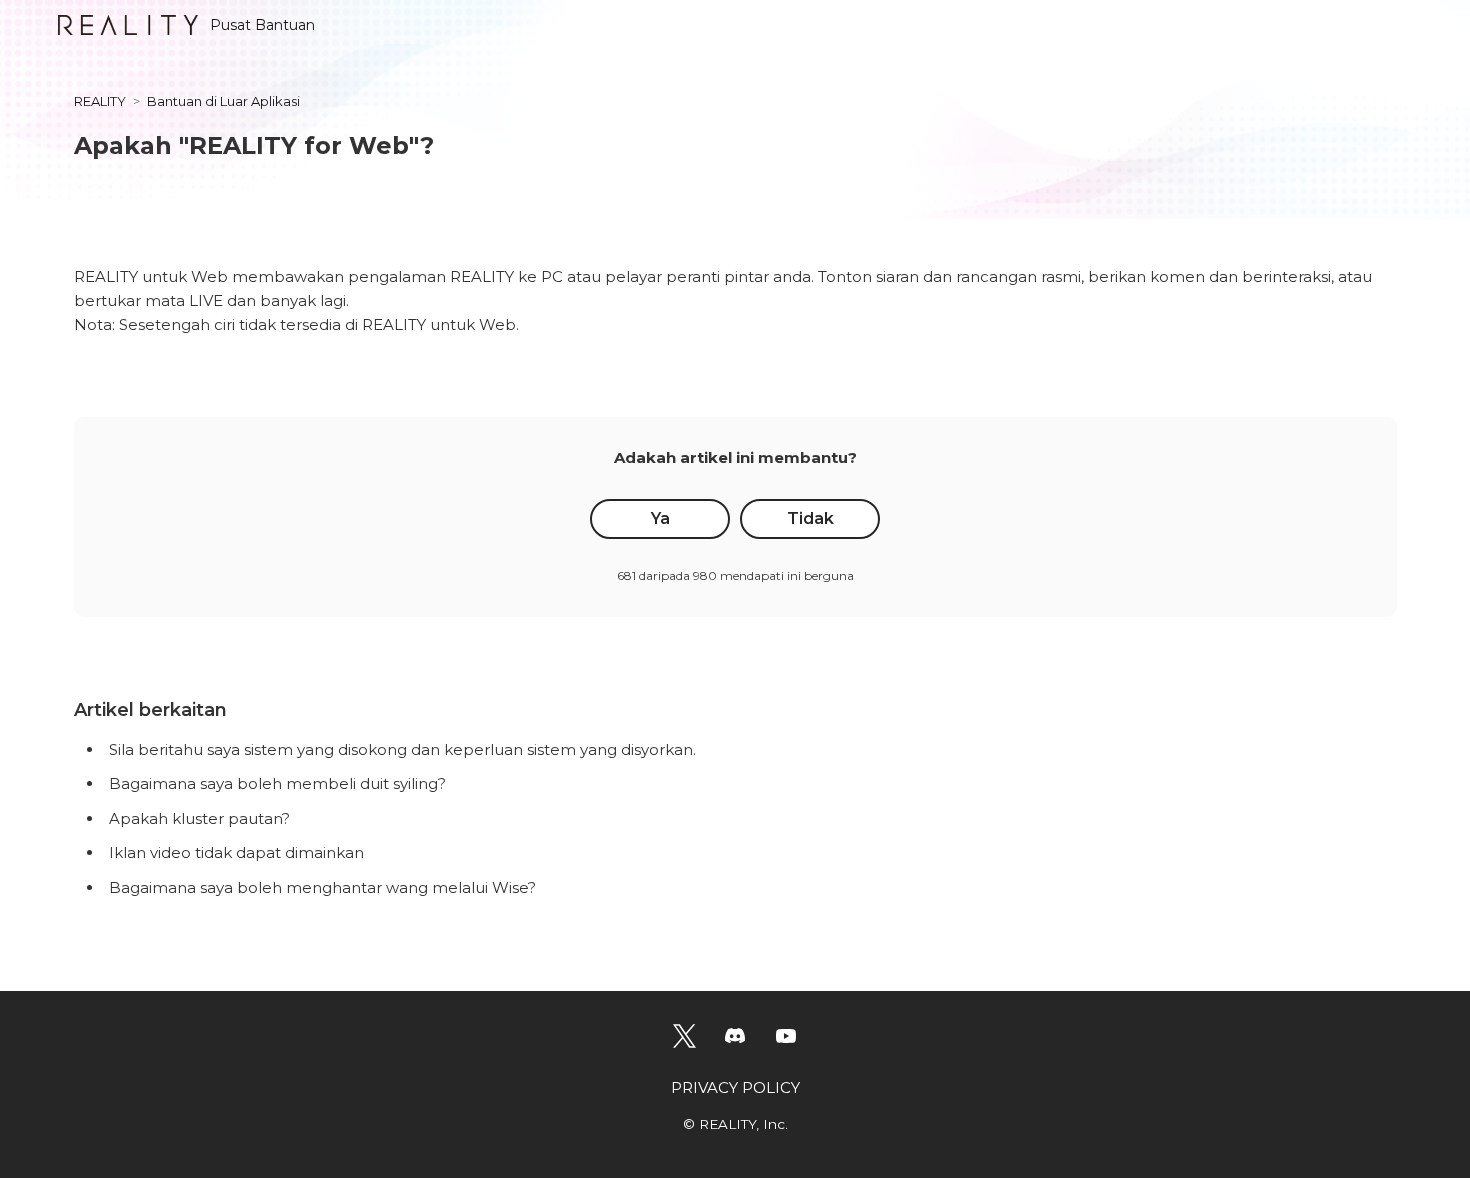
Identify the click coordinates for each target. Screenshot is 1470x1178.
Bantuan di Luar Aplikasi (223, 101)
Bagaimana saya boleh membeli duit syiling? (277, 783)
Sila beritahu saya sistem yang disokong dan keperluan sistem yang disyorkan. (402, 749)
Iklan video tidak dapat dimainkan (236, 852)
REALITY (100, 101)
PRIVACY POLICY (735, 1087)
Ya (660, 518)
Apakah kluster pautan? (199, 818)
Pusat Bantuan (262, 25)
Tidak (810, 518)
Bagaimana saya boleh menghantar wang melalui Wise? (322, 887)
